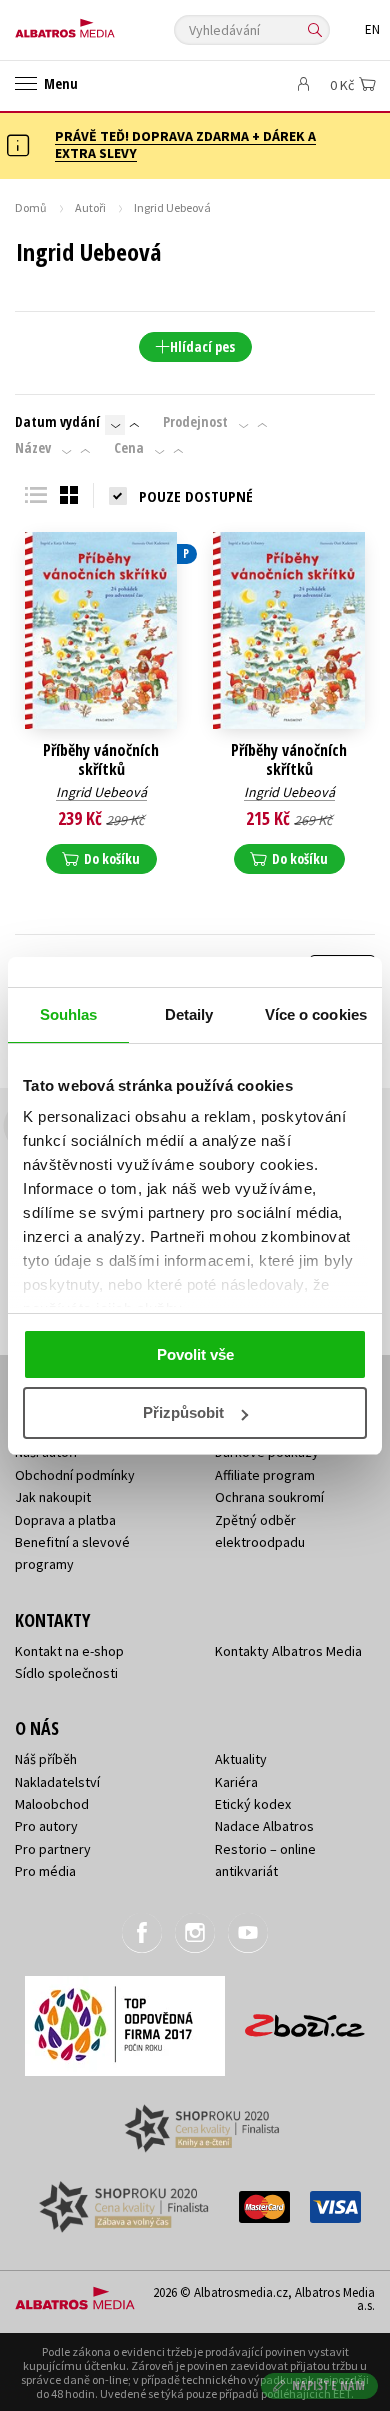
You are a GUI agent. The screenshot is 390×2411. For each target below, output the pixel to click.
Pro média (45, 1871)
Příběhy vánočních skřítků (101, 760)
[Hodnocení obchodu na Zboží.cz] (305, 2018)
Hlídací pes (202, 346)
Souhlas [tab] (69, 1014)
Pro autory (46, 1826)
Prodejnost (195, 422)
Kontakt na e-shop (69, 1651)
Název (33, 448)
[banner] (105, 23)
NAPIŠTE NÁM (329, 2385)
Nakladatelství (57, 1782)
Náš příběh (46, 1759)
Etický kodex (253, 1804)
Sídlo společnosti (66, 1673)
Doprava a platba (65, 1520)
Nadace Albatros (264, 1826)
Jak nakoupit (53, 1497)
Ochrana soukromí (269, 1497)
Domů (31, 207)
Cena (129, 448)
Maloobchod (52, 1804)
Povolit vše (195, 1354)
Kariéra (236, 1782)
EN (372, 29)
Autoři (90, 207)
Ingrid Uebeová (101, 792)
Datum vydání (57, 422)
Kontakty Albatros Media (288, 1651)
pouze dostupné (196, 496)
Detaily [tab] (189, 1014)
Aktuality (241, 1759)
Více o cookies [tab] (316, 1014)
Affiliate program (265, 1475)
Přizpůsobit (183, 1412)
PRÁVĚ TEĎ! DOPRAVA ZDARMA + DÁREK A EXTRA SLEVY (185, 144)
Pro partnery (53, 1849)
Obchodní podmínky (75, 1475)
